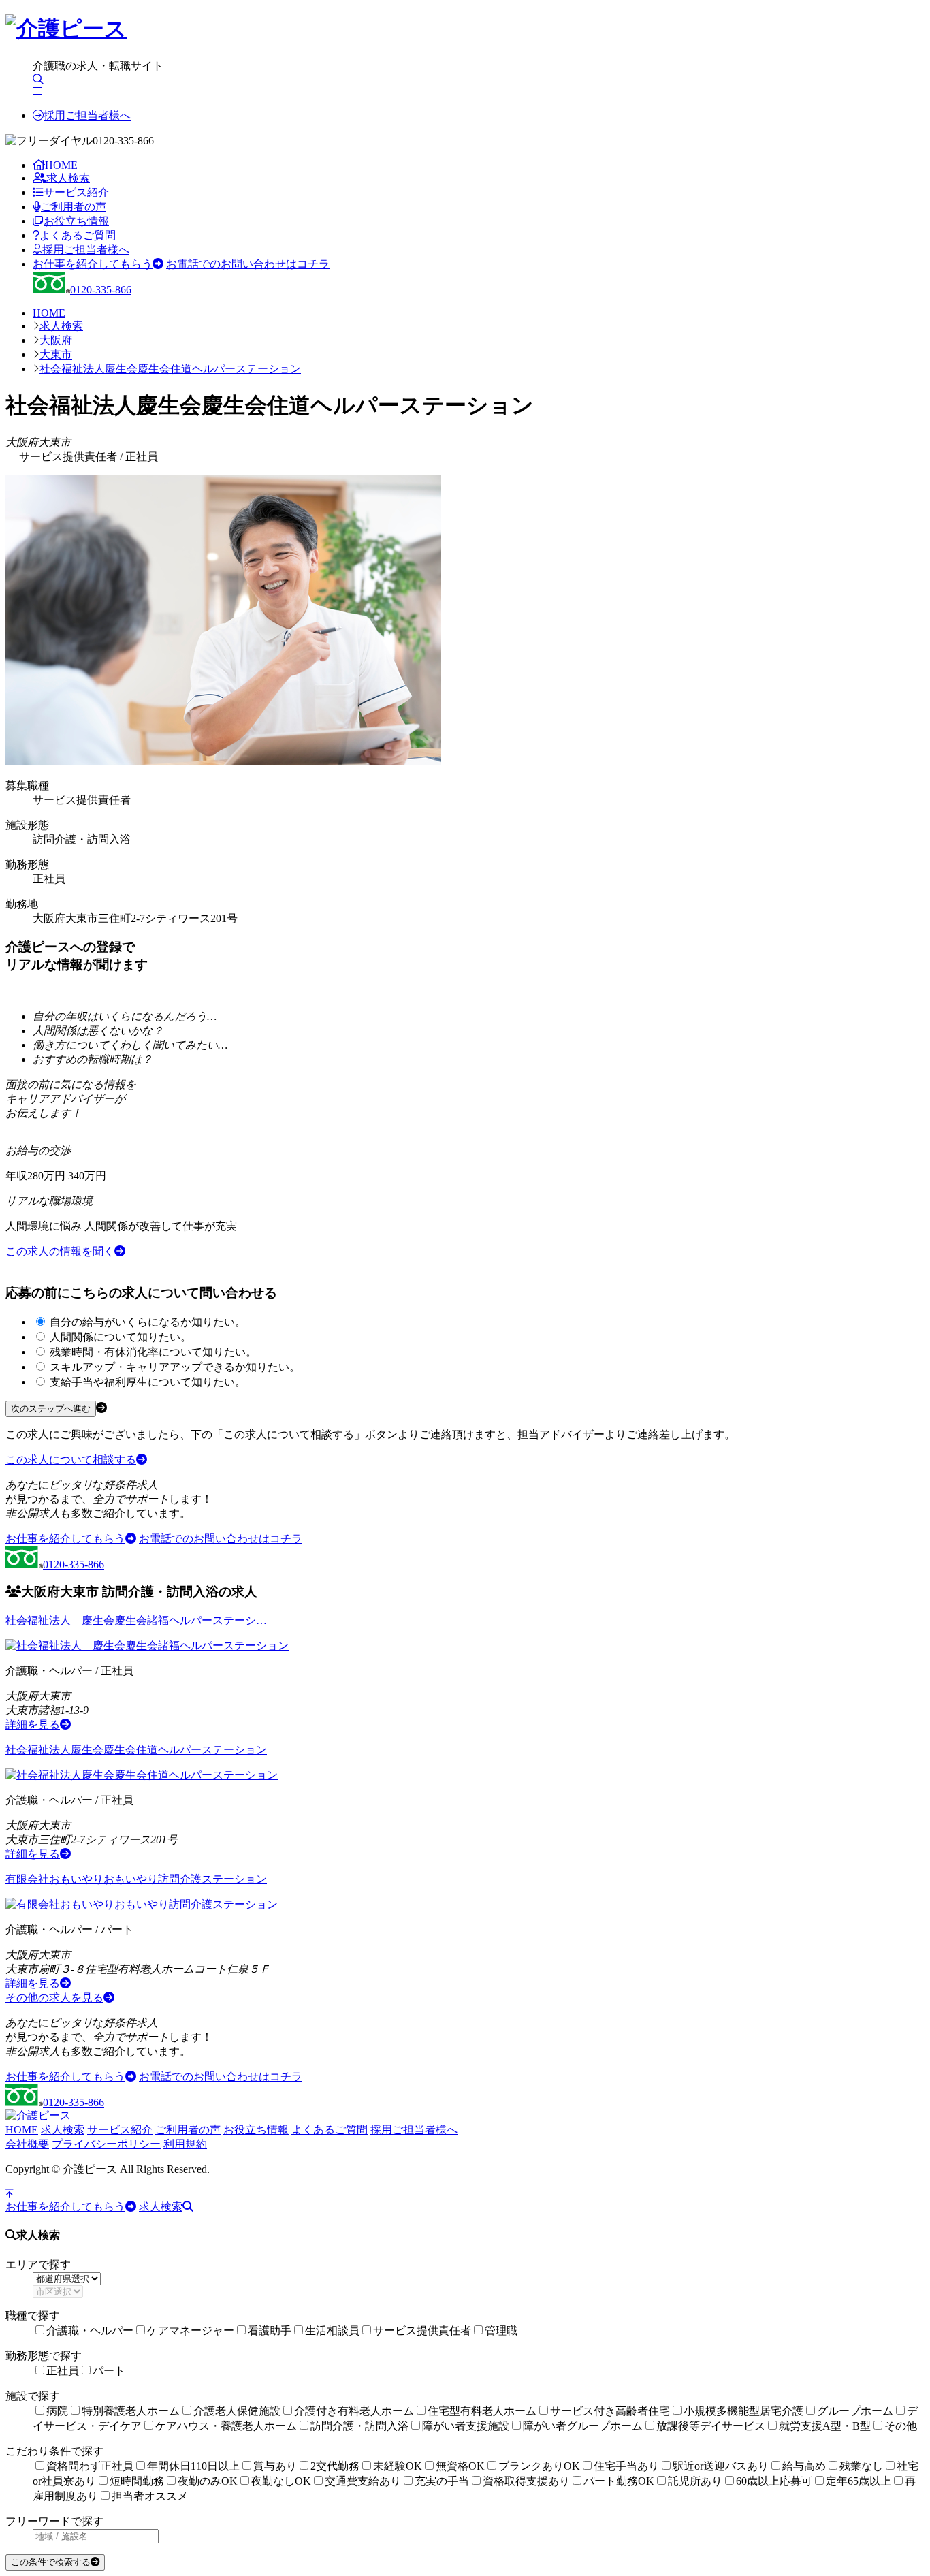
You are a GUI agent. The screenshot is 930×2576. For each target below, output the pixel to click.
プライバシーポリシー (106, 2144)
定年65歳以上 (859, 2481)
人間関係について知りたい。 (121, 1337)
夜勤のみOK (208, 2481)
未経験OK (398, 2466)
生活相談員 (332, 2331)
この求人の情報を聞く (60, 1251)
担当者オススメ (150, 2496)
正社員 (63, 2371)
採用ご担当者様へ (87, 115)
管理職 (501, 2331)
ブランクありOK (539, 2466)
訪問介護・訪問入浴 (359, 2426)
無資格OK (460, 2466)
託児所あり (695, 2481)
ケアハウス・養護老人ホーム (226, 2426)
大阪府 (56, 340)
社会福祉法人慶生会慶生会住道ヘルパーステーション (170, 369)
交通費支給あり (363, 2481)
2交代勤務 (335, 2466)
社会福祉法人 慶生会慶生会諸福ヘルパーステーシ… (136, 1620)
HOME (61, 165)
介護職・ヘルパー (90, 2331)
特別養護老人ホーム (131, 2411)
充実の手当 (442, 2481)
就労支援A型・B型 (825, 2426)
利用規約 (185, 2144)
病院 (57, 2411)
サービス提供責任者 (422, 2331)
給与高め (804, 2466)
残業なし (861, 2466)
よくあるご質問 (78, 235)
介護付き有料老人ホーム (354, 2411)
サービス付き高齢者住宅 (610, 2411)
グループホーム (855, 2411)
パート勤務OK (619, 2481)
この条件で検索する (51, 2562)
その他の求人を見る (54, 1998)
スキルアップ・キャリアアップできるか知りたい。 (175, 1367)
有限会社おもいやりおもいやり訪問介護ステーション (136, 1879)
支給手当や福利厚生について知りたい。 (148, 1382)
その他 (901, 2426)
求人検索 (68, 178)
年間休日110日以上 (193, 2466)
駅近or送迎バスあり (721, 2466)
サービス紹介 (76, 192)
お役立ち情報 (76, 221)
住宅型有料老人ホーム (482, 2411)
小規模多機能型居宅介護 (743, 2411)
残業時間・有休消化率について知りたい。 (153, 1352)
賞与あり (275, 2466)
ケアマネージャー (191, 2331)
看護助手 (270, 2331)
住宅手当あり (626, 2466)
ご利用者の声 (74, 207)
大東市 (56, 354)
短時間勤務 (137, 2481)
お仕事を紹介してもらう (93, 264)
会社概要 (27, 2144)
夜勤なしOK (281, 2481)
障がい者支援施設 (466, 2426)
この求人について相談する (71, 1460)
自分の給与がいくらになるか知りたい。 (148, 1322)
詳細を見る (33, 1724)
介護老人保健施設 (237, 2411)
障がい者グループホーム (583, 2426)
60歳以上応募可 (774, 2481)
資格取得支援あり (526, 2481)
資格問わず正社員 (90, 2466)
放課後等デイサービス (711, 2426)
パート (109, 2371)
